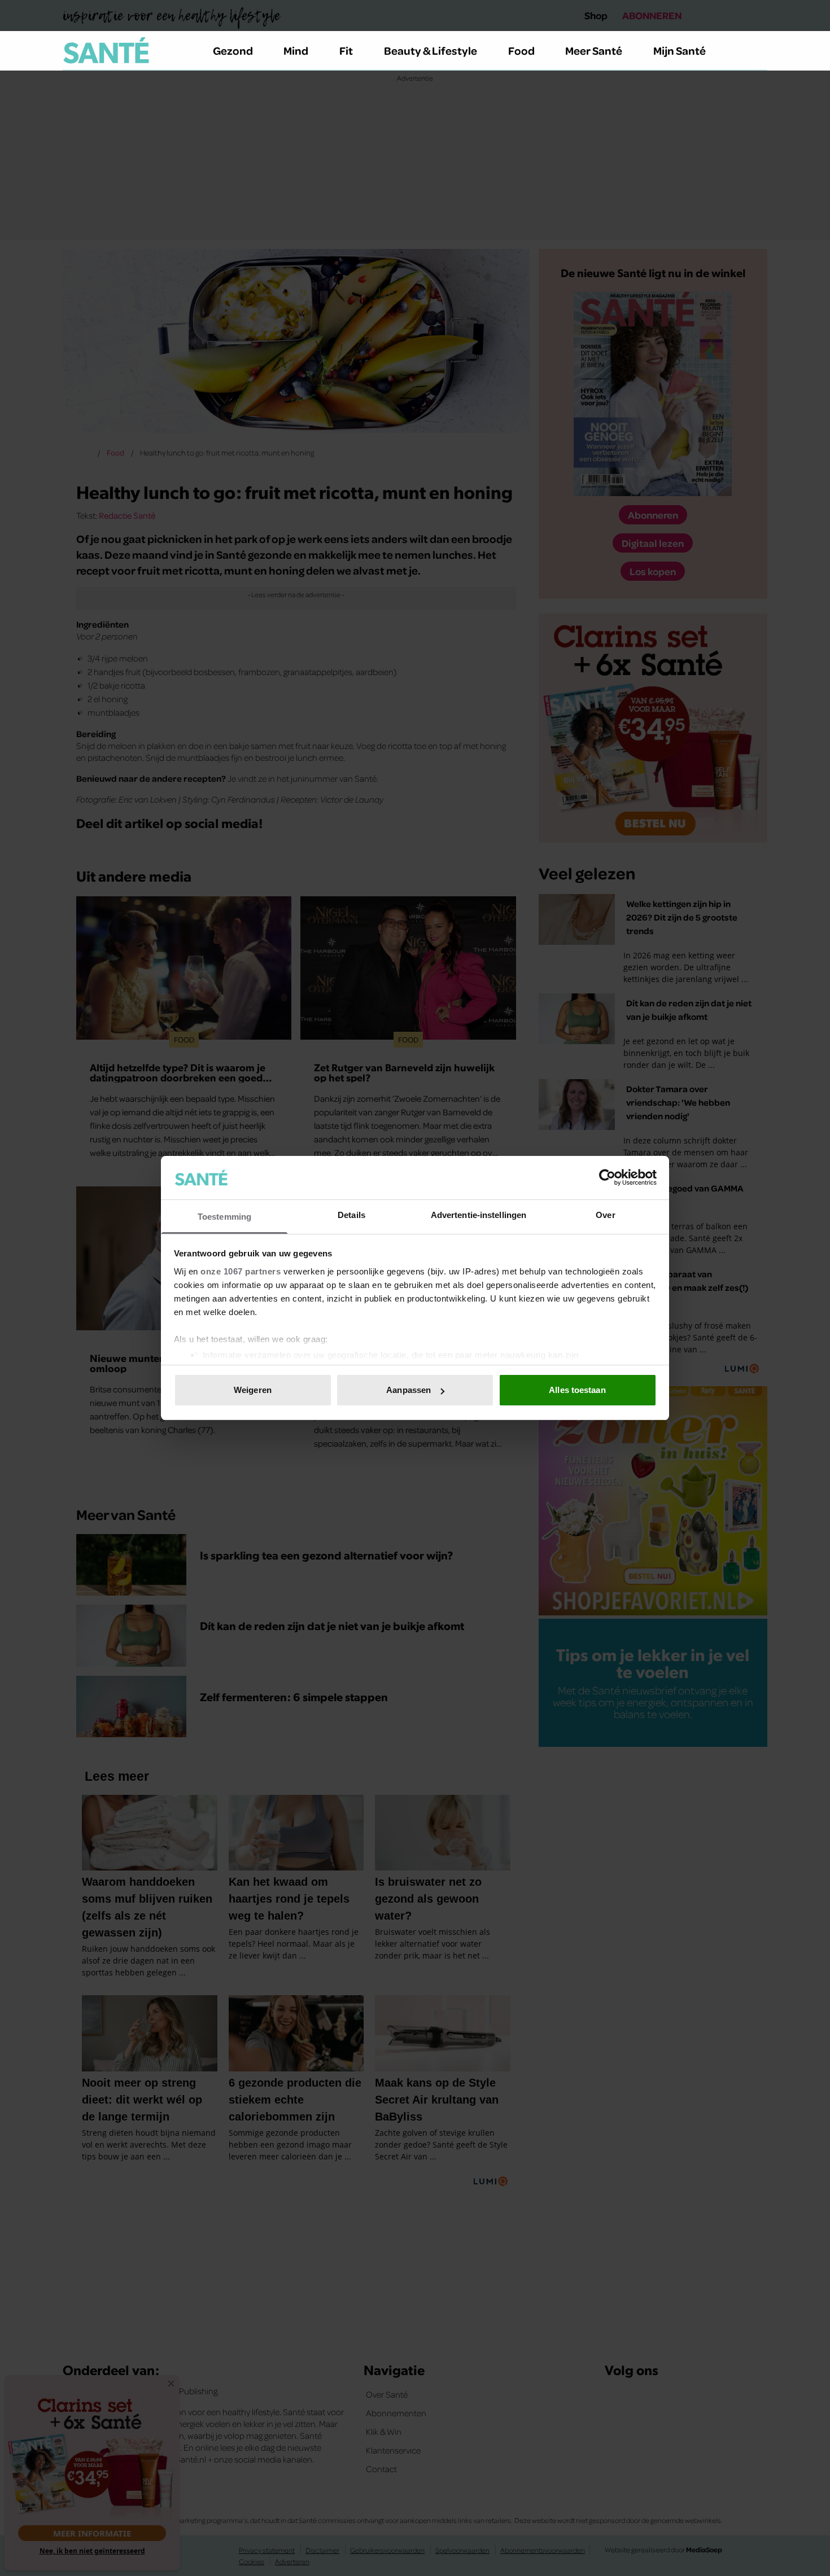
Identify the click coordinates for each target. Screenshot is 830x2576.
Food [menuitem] (521, 50)
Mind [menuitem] (296, 50)
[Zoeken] (758, 51)
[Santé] (106, 50)
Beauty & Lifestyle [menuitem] (431, 50)
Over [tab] (605, 1215)
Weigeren (253, 1390)
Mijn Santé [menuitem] (680, 50)
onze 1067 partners (241, 1271)
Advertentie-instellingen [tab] (479, 1215)
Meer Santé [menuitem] (594, 50)
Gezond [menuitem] (233, 50)
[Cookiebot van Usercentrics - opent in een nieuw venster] (607, 1177)
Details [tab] (351, 1215)
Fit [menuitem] (346, 50)
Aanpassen (409, 1390)
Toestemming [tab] (224, 1217)
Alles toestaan (577, 1390)
